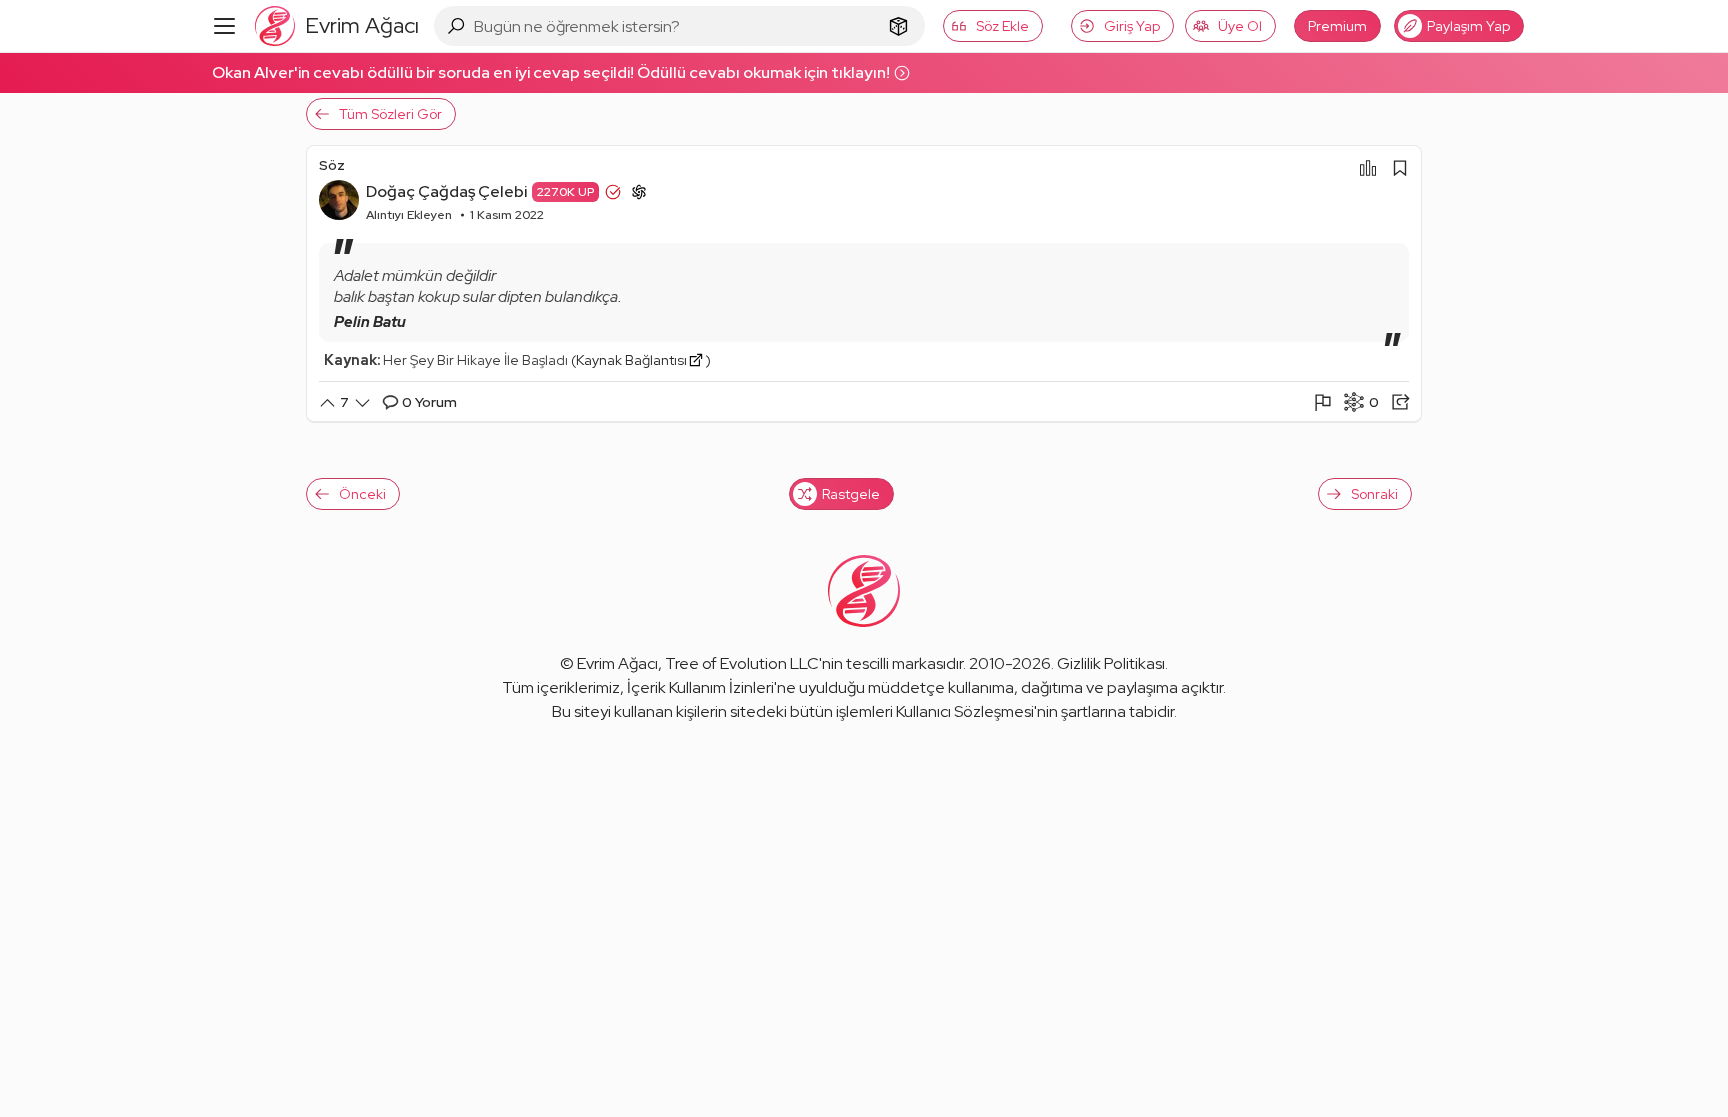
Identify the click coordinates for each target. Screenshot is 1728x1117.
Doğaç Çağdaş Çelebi (446, 191)
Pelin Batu (370, 322)
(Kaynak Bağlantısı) (641, 360)
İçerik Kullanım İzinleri (700, 687)
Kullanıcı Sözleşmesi (965, 711)
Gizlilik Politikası (1111, 663)
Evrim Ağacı (617, 663)
